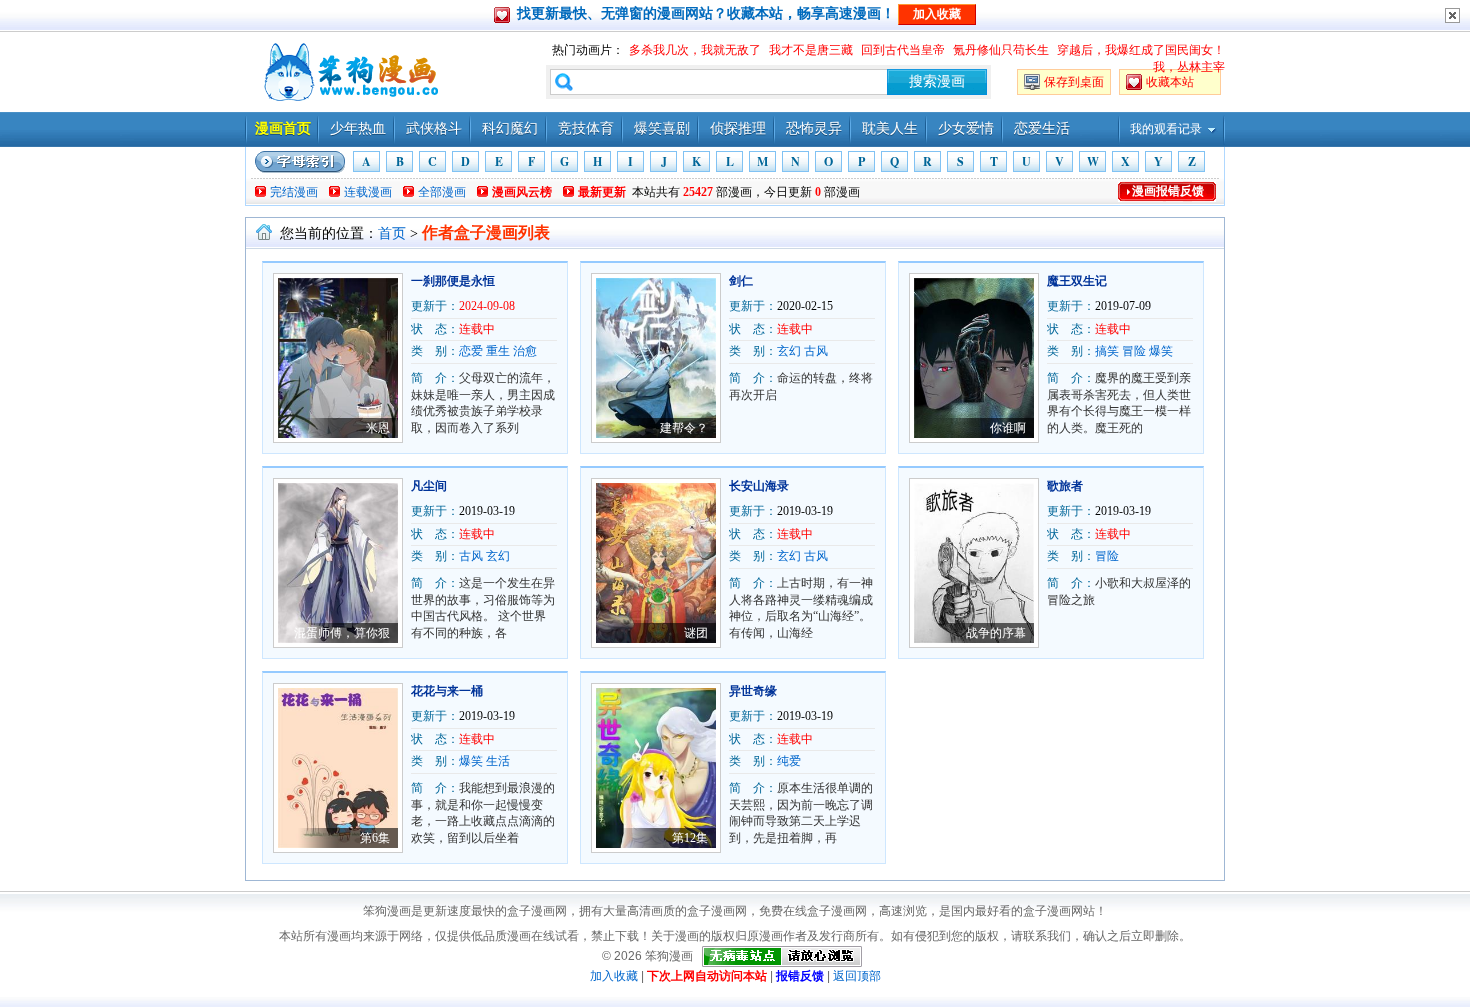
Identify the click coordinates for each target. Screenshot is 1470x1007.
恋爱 (471, 351)
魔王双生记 (1077, 281)
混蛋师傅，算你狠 (342, 633)
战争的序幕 (996, 633)
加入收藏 (614, 976)
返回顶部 (857, 976)
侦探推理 (738, 128)
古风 (816, 351)
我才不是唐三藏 (811, 50)
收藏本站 (1170, 82)
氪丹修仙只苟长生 (1001, 50)
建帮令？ (684, 428)
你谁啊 (1008, 428)
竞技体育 (586, 128)
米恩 (378, 428)
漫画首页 (283, 128)
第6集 (375, 838)
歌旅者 (1065, 486)
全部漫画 (442, 192)
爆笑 (1161, 351)
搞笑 (1107, 351)
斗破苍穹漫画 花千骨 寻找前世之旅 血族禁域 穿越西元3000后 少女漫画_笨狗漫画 (349, 72)
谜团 (696, 633)
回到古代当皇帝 (903, 50)
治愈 (525, 351)
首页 (392, 233)
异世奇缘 (753, 691)
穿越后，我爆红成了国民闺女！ (1141, 50)
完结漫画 (294, 192)
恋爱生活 (1042, 128)
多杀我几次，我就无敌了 (695, 50)
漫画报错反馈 (1168, 191)
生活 (498, 761)
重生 (498, 351)
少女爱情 (966, 128)
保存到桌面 (1074, 82)
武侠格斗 (434, 128)
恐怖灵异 (814, 128)
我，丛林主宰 (1189, 67)
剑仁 (741, 281)
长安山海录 (759, 486)
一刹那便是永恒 (453, 281)
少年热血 (358, 128)
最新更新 (602, 192)
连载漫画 (368, 192)
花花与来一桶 (447, 691)
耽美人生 (890, 128)
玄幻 (789, 351)
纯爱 (789, 761)
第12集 (690, 838)
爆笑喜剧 (662, 128)
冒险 (1134, 351)
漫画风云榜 (522, 192)
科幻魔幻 (510, 128)
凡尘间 (429, 486)
